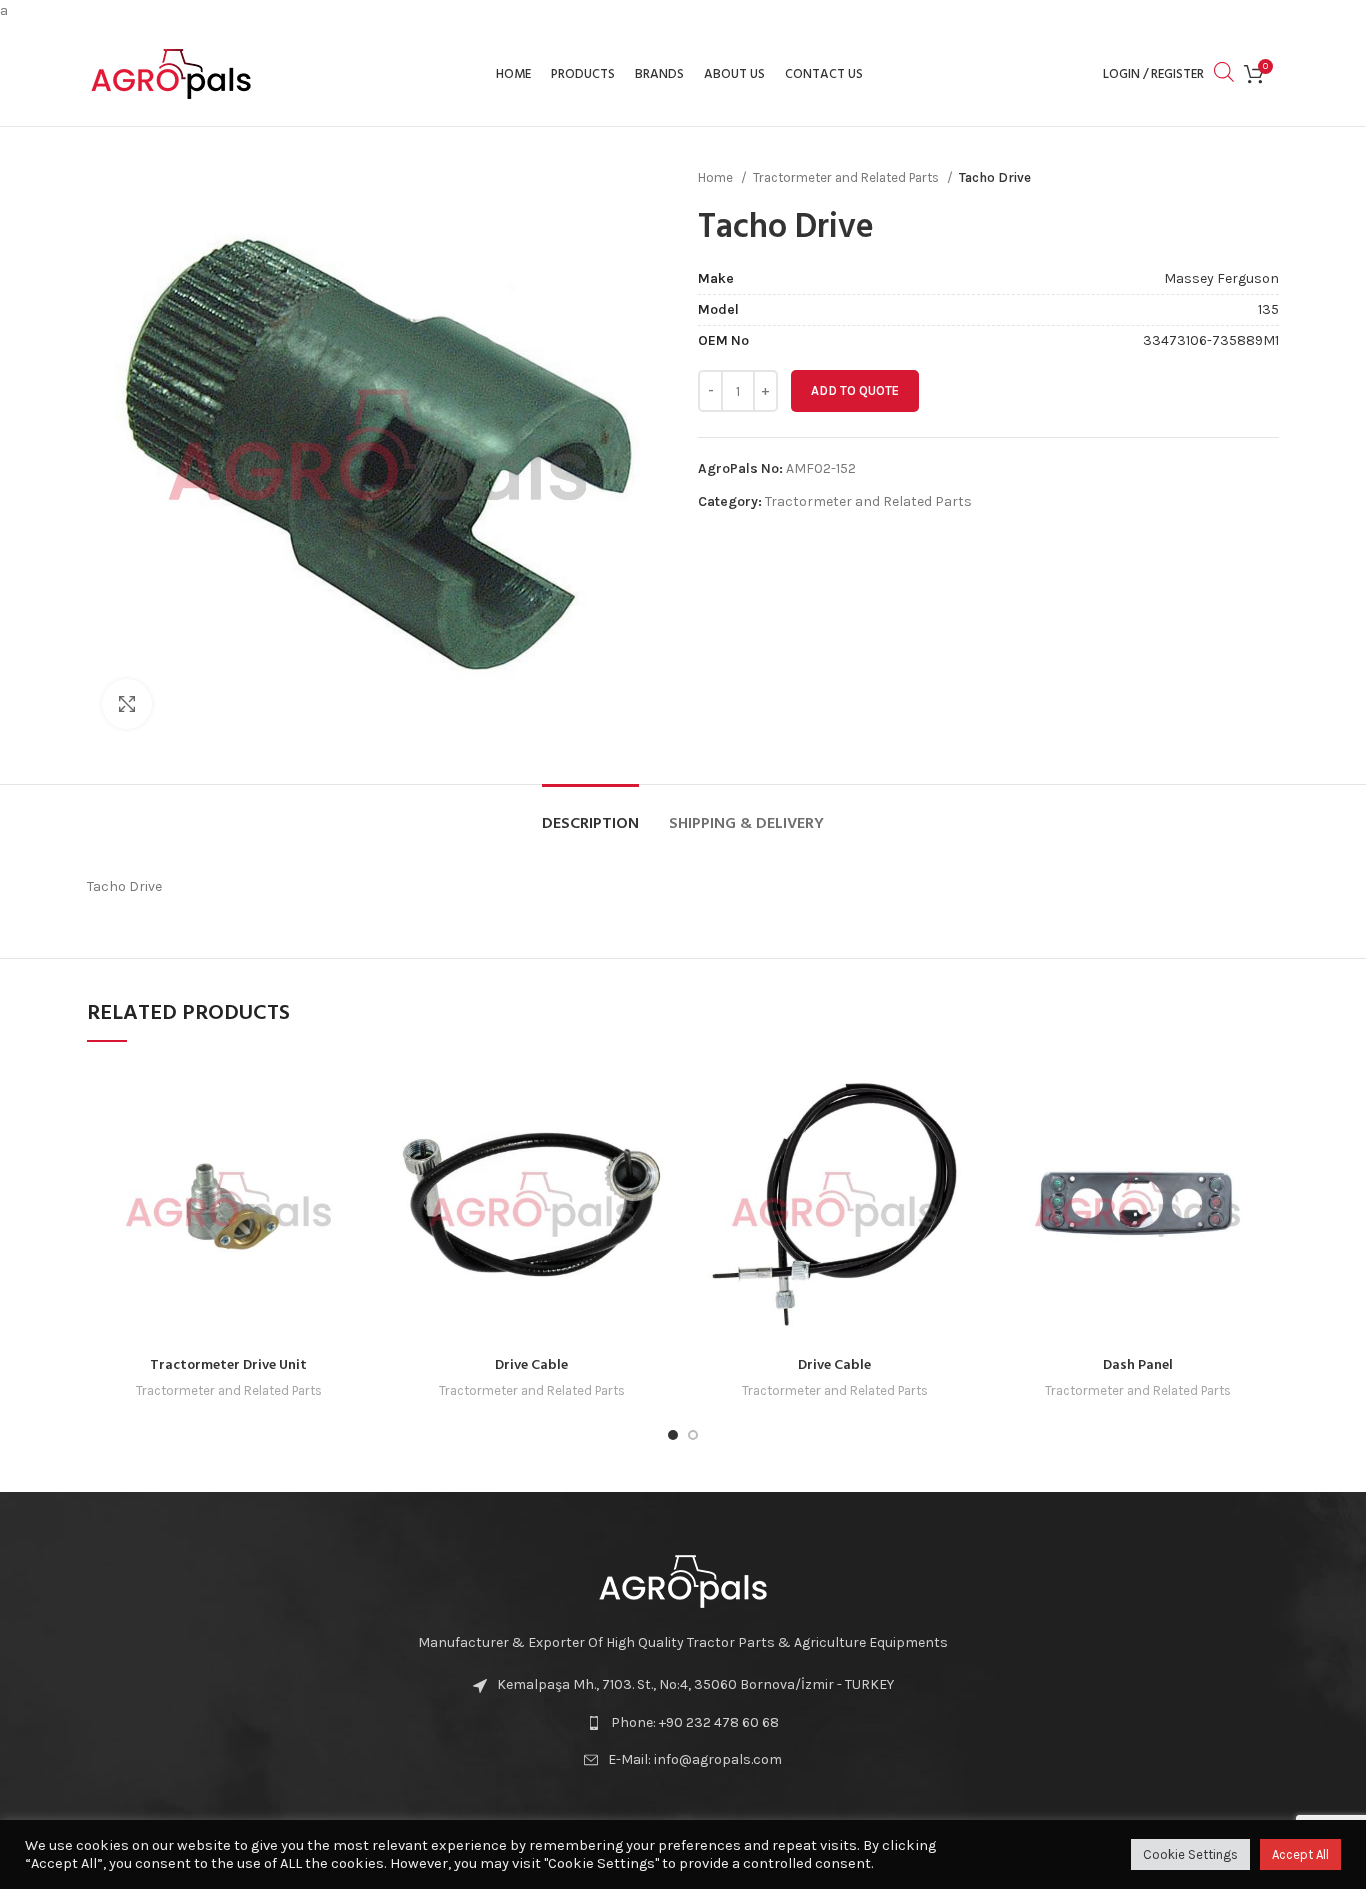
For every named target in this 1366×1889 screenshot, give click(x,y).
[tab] (590, 814)
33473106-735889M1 (1211, 340)
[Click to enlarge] (127, 704)
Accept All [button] (1300, 1854)
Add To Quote (855, 390)
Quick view (355, 1095)
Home (717, 177)
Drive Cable (531, 1365)
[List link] (683, 1723)
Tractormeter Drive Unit (228, 1365)
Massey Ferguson (1221, 278)
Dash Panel (1138, 1365)
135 (1268, 309)
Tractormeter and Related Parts (847, 177)
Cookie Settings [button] (1190, 1854)
